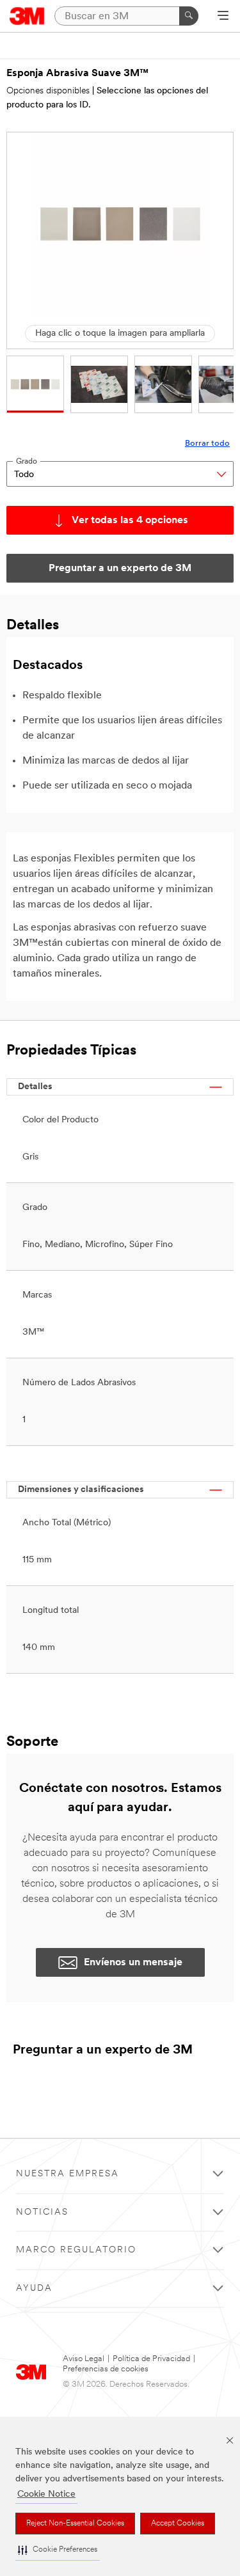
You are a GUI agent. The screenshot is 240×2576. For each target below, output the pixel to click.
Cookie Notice (46, 2494)
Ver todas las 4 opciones (130, 521)
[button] (58, 2550)
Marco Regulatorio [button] (76, 2250)
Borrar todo (207, 444)
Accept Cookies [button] (178, 2524)
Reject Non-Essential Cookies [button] (75, 2524)
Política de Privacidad (151, 2359)
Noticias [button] (42, 2212)
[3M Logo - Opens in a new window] (27, 16)
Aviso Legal (84, 2359)
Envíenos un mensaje (133, 1963)
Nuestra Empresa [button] (68, 2174)
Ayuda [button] (34, 2289)
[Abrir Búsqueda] (223, 17)
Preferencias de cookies (106, 2369)
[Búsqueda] (189, 16)
